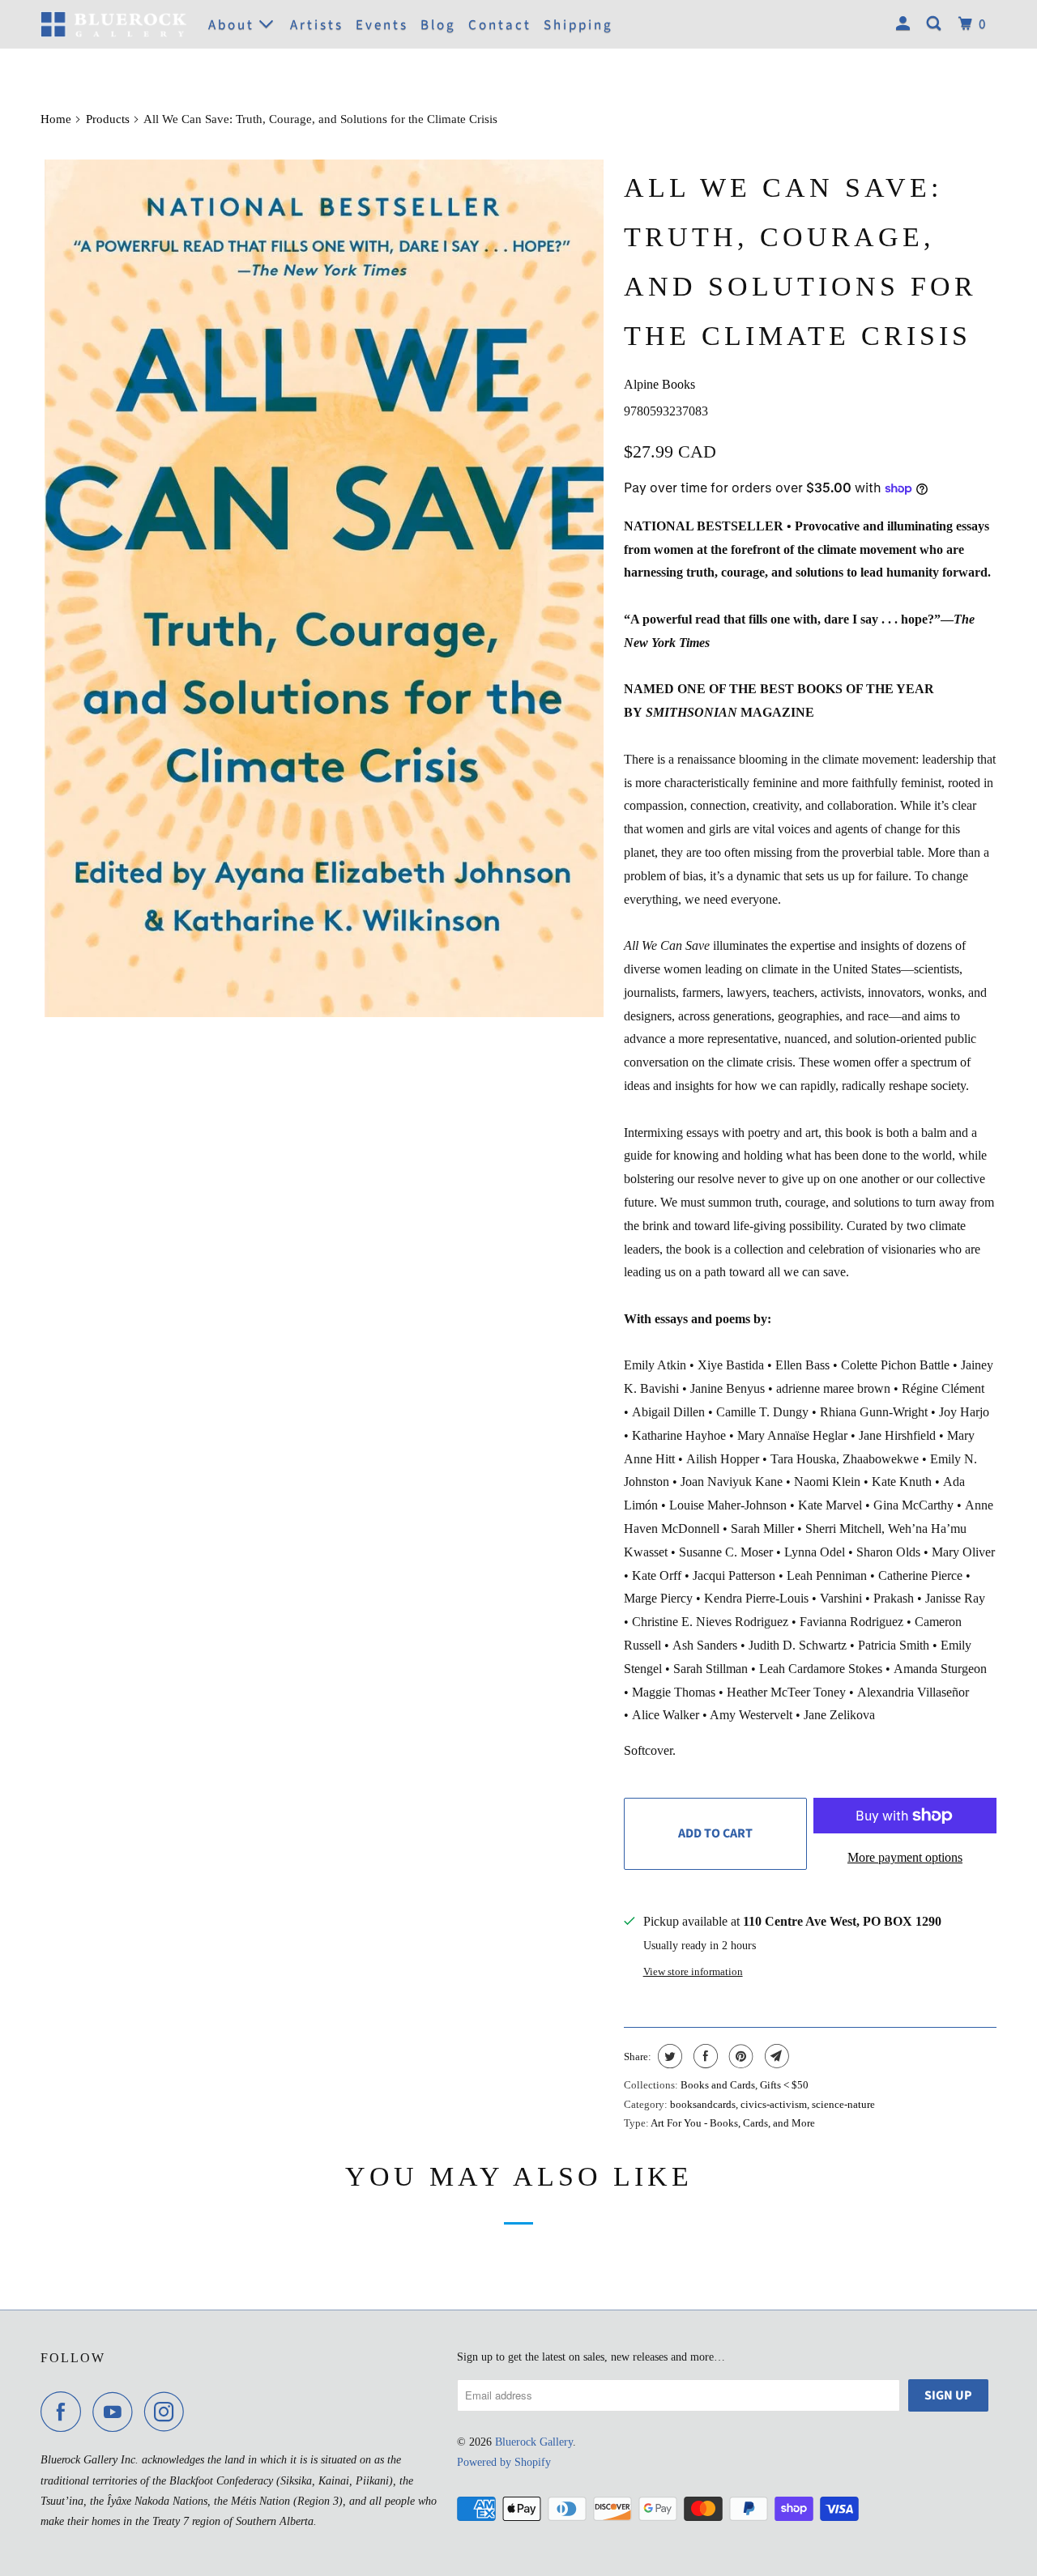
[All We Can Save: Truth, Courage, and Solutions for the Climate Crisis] (324, 588)
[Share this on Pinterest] (739, 2056)
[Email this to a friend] (775, 2056)
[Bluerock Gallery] (113, 24)
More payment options (905, 1857)
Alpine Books (659, 384)
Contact (500, 25)
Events (382, 25)
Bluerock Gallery (534, 2442)
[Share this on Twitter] (668, 2056)
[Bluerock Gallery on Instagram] (169, 2412)
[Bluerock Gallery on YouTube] (117, 2412)
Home (56, 119)
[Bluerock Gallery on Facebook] (65, 2412)
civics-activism (774, 2104)
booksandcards (703, 2104)
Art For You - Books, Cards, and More (733, 2123)
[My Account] (905, 24)
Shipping (578, 25)
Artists (317, 25)
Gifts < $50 (784, 2085)
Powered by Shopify (504, 2462)
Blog (438, 25)
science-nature (843, 2104)
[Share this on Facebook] (704, 2056)
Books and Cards (718, 2085)
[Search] (936, 24)
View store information (693, 1971)
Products (108, 119)
